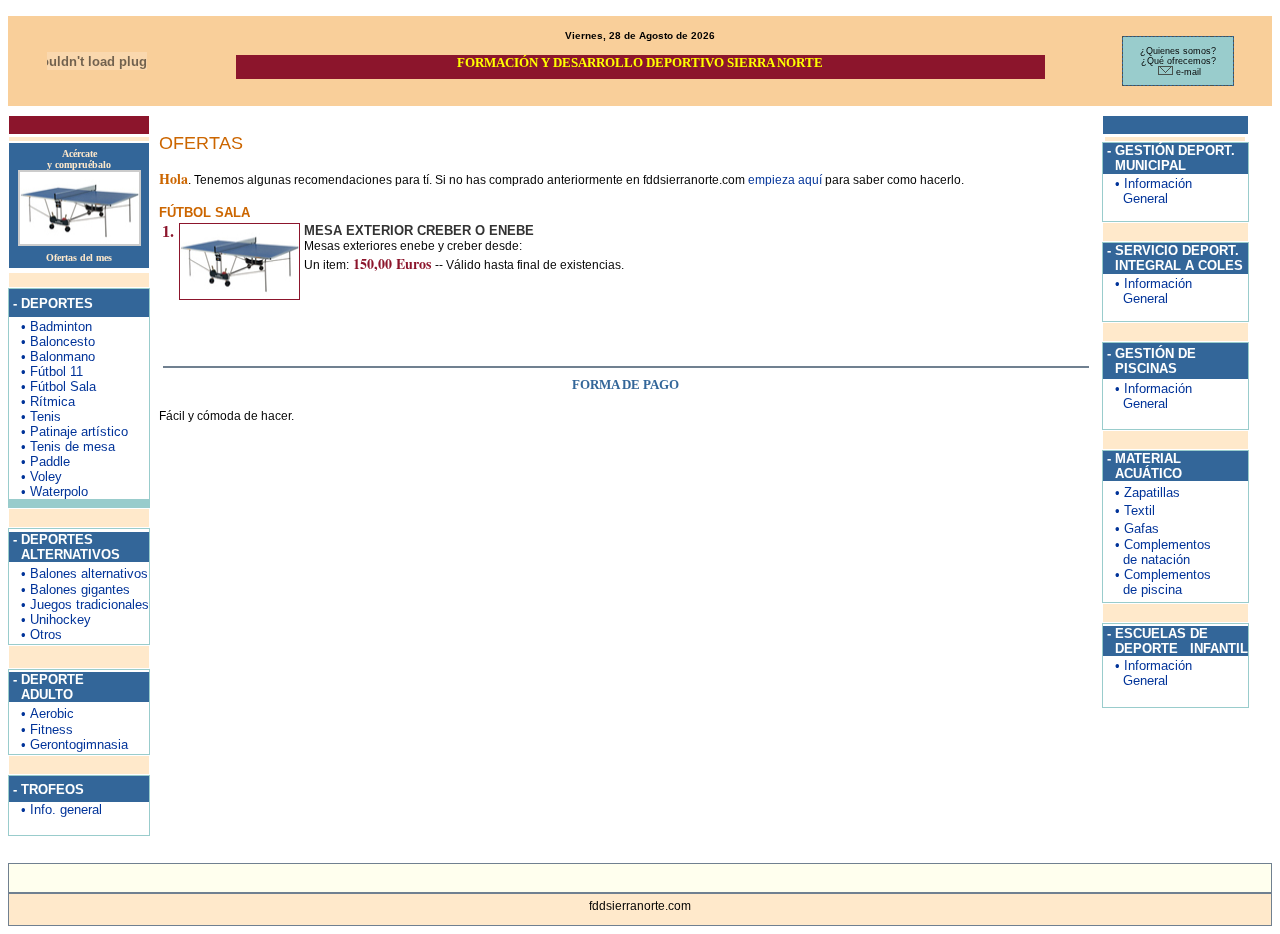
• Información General (1147, 191)
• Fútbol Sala (58, 386)
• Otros (35, 634)
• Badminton (56, 326)
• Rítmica (48, 401)
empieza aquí (786, 180)
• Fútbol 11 (52, 371)
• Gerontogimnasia (68, 744)
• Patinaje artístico (74, 431)
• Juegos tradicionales (79, 604)
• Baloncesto (58, 341)
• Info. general (55, 809)
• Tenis (41, 416)
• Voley (41, 476)
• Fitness (41, 729)
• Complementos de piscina (1157, 582)
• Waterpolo (54, 491)
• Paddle (45, 461)
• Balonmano (58, 356)
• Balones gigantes (69, 589)
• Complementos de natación (1157, 552)
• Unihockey (50, 619)
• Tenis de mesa (68, 446)
